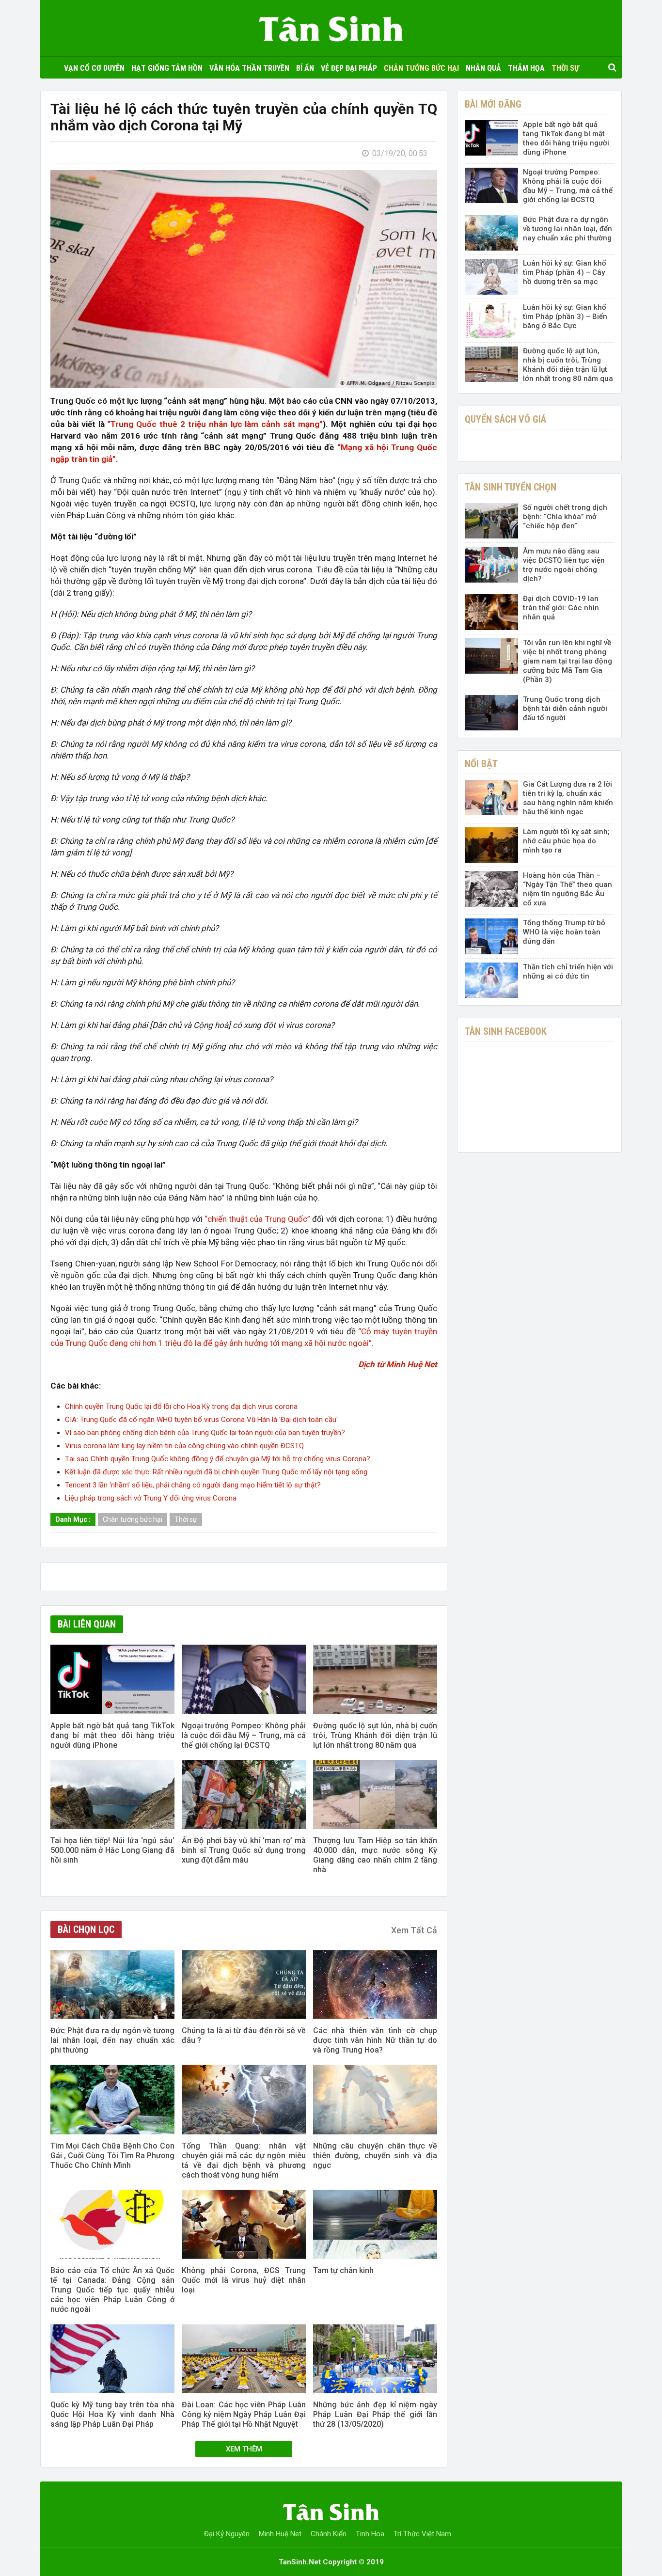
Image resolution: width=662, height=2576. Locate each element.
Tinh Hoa (370, 2534)
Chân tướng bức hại (421, 68)
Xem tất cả (414, 1930)
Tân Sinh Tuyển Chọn (511, 487)
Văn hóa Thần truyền (249, 68)
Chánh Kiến (329, 2534)
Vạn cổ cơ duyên (94, 68)
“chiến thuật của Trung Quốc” (257, 1219)
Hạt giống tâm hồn (167, 68)
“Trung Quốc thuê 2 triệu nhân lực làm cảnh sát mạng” (215, 424)
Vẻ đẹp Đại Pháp (349, 68)
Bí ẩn (305, 68)
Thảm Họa (526, 68)
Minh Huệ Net (280, 2534)
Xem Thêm (244, 2449)
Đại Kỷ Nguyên (227, 2534)
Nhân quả (483, 68)
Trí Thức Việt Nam (422, 2534)
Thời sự (565, 68)
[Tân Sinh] (331, 26)
